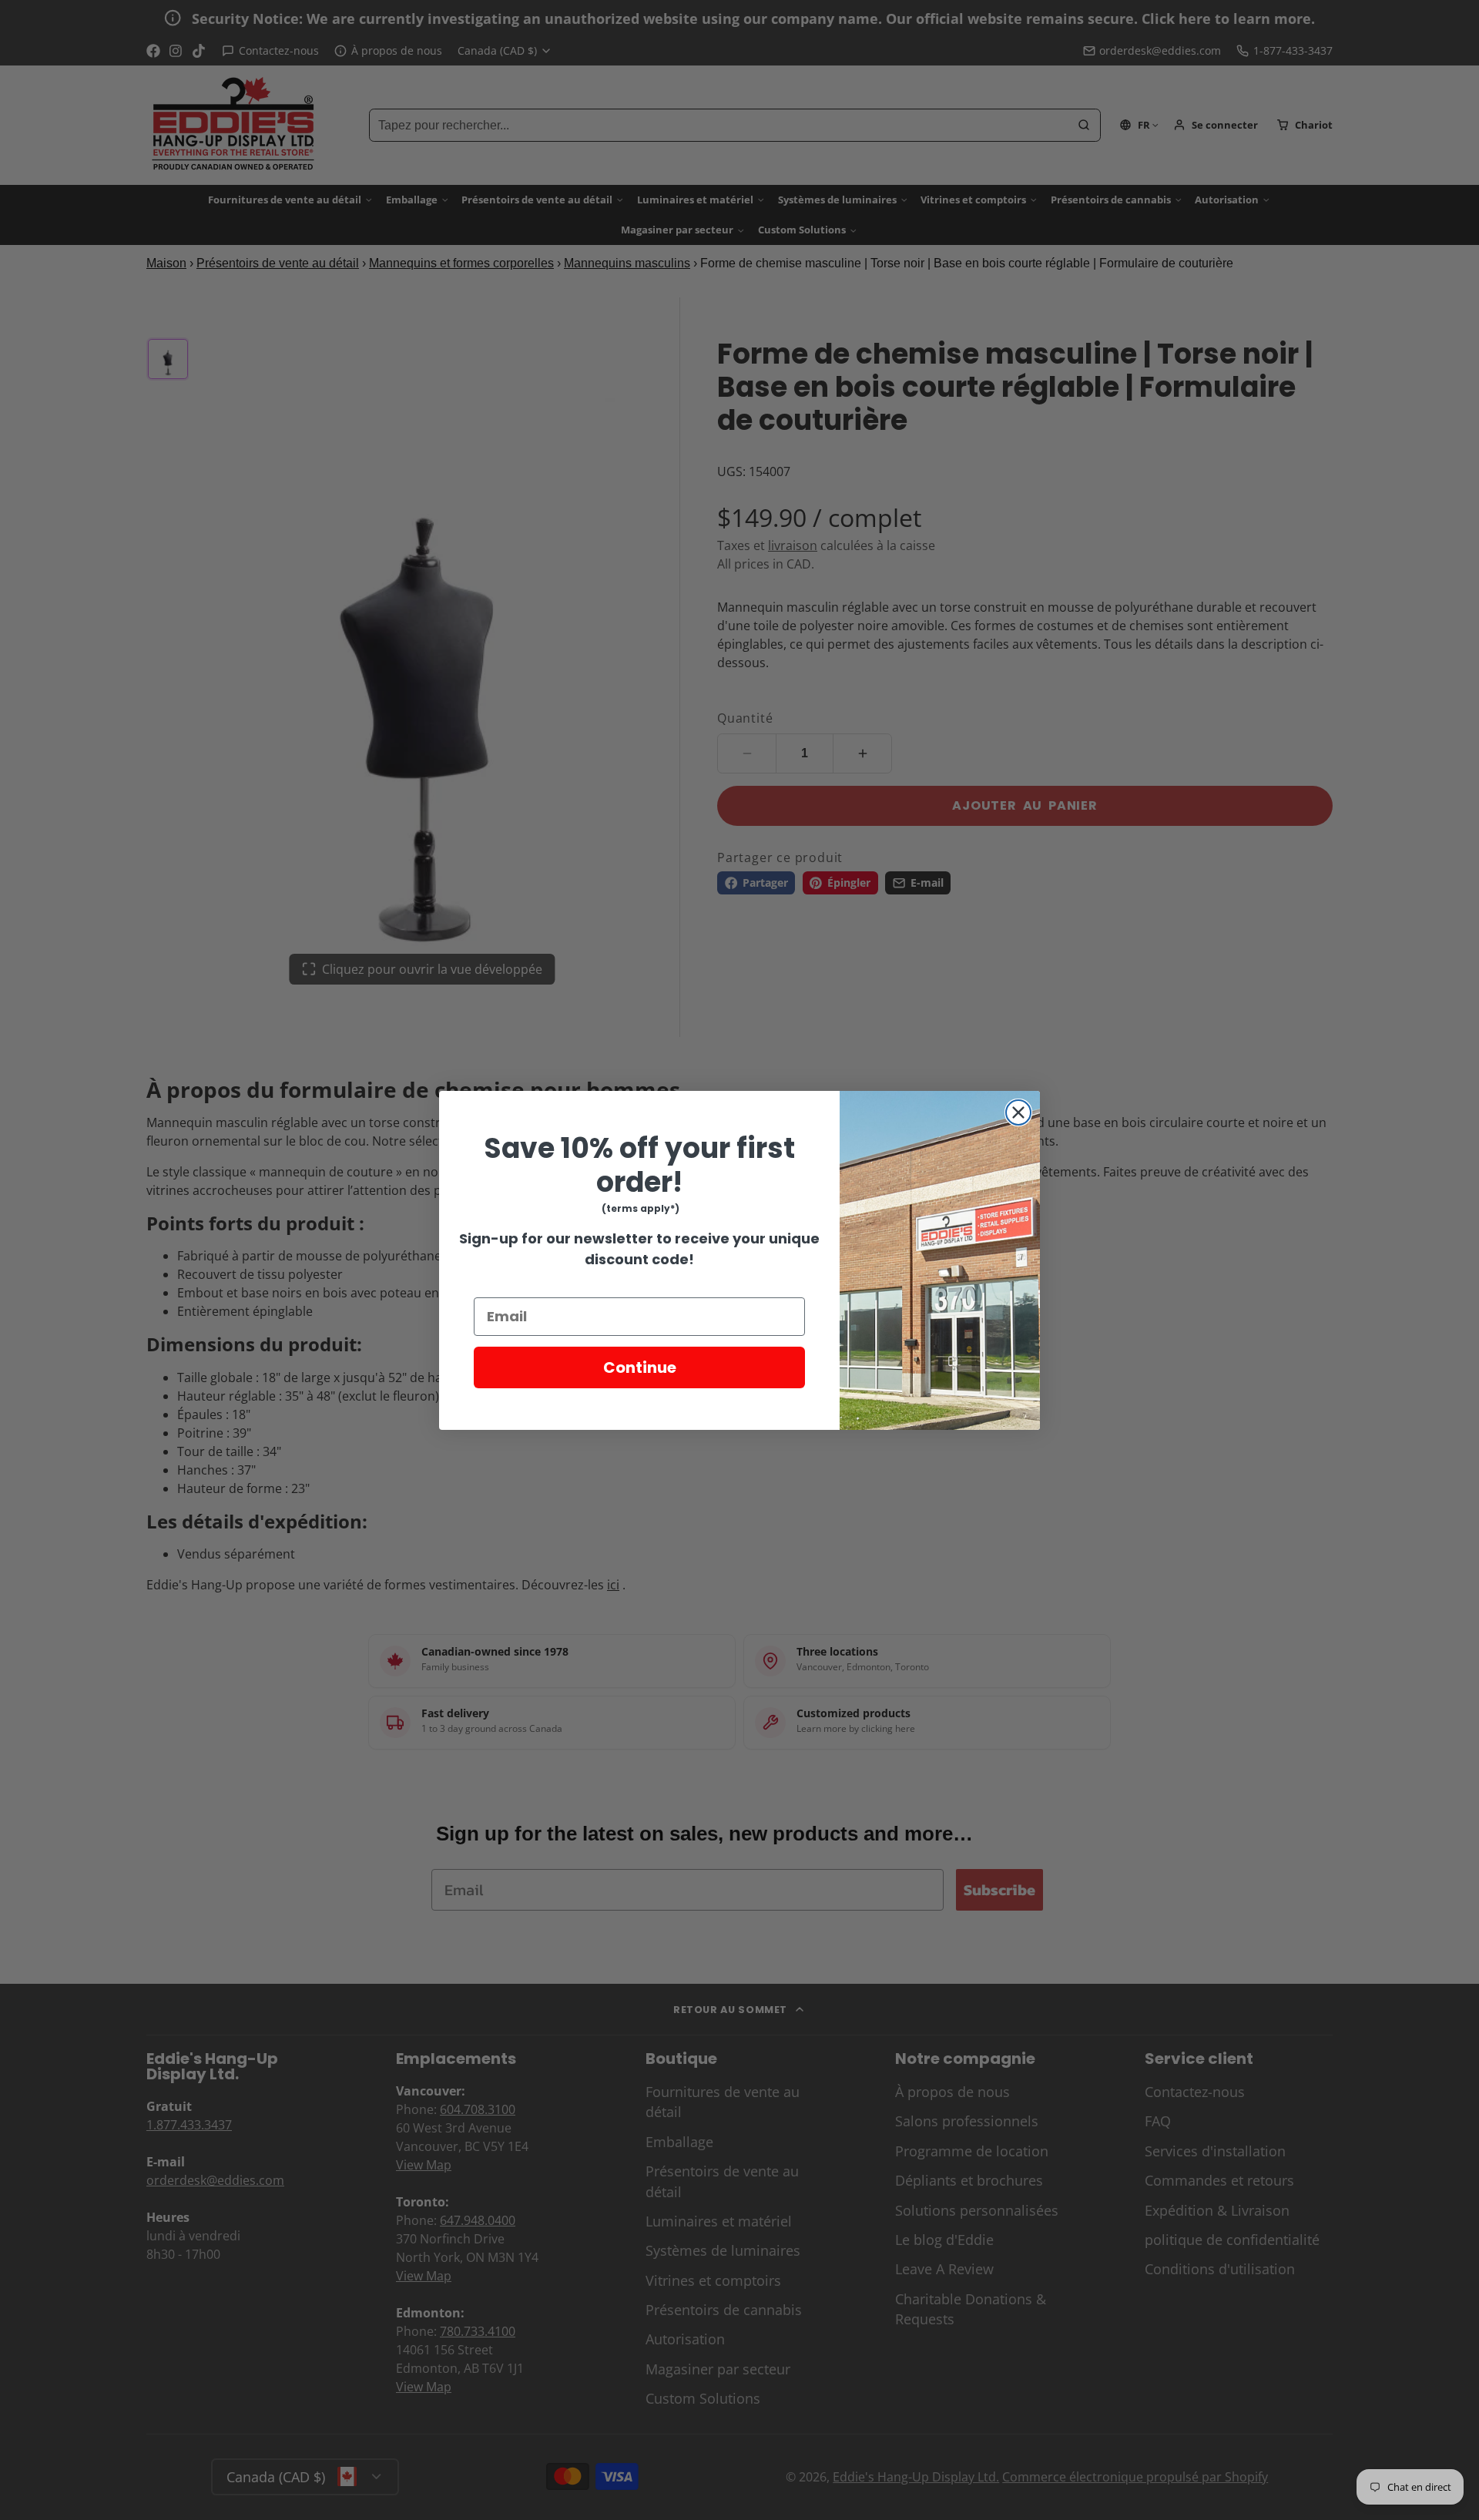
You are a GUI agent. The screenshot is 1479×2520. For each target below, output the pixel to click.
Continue (640, 1367)
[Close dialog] (1018, 1112)
